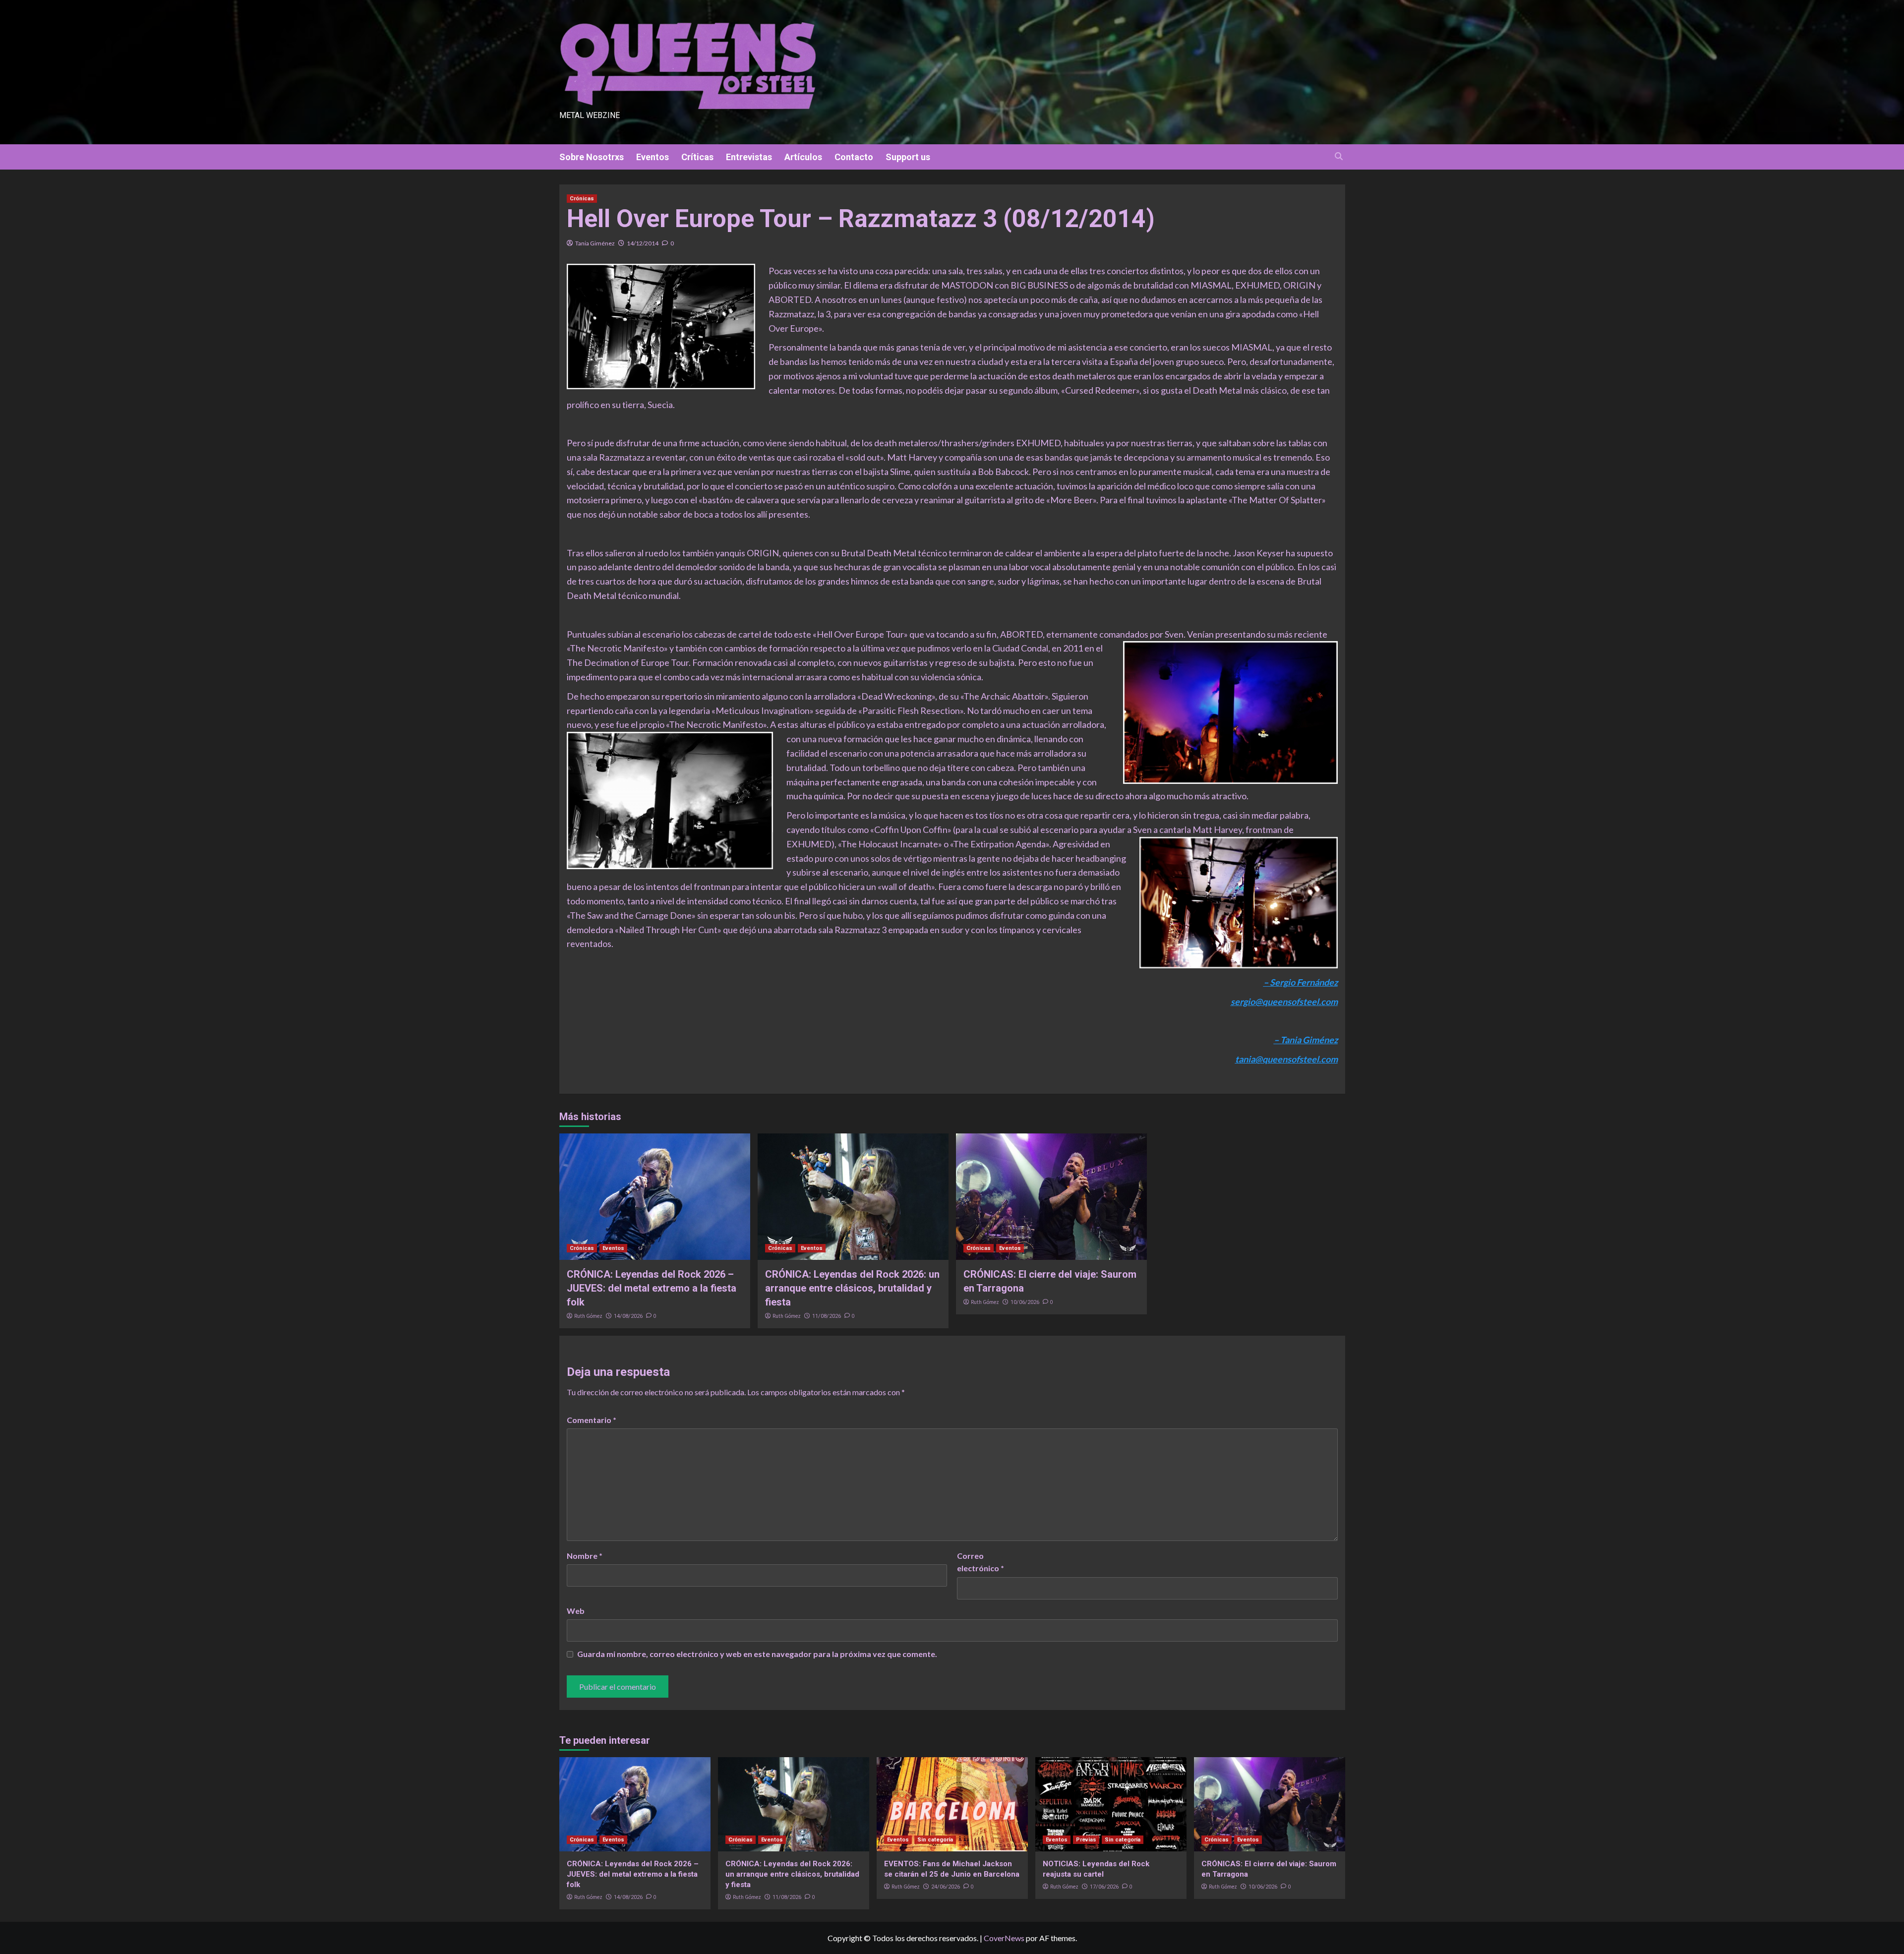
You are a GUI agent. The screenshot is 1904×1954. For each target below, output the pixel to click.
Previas (1086, 1840)
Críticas (697, 157)
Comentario (592, 1420)
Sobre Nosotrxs (592, 157)
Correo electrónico (981, 1562)
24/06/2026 (946, 1887)
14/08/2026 (628, 1316)
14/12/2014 (643, 243)
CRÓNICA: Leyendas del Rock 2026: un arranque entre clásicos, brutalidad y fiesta (852, 1288)
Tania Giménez (595, 243)
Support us (908, 157)
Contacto (854, 157)
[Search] (1339, 156)
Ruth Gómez (588, 1316)
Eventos (653, 157)
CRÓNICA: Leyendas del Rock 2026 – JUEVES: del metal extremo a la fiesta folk (652, 1288)
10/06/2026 (1025, 1302)
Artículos (803, 157)
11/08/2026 (827, 1316)
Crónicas (582, 199)
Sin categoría (935, 1840)
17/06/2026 (1104, 1887)
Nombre (585, 1556)
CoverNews (1004, 1938)
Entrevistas (749, 157)
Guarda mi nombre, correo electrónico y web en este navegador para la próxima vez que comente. (757, 1654)
